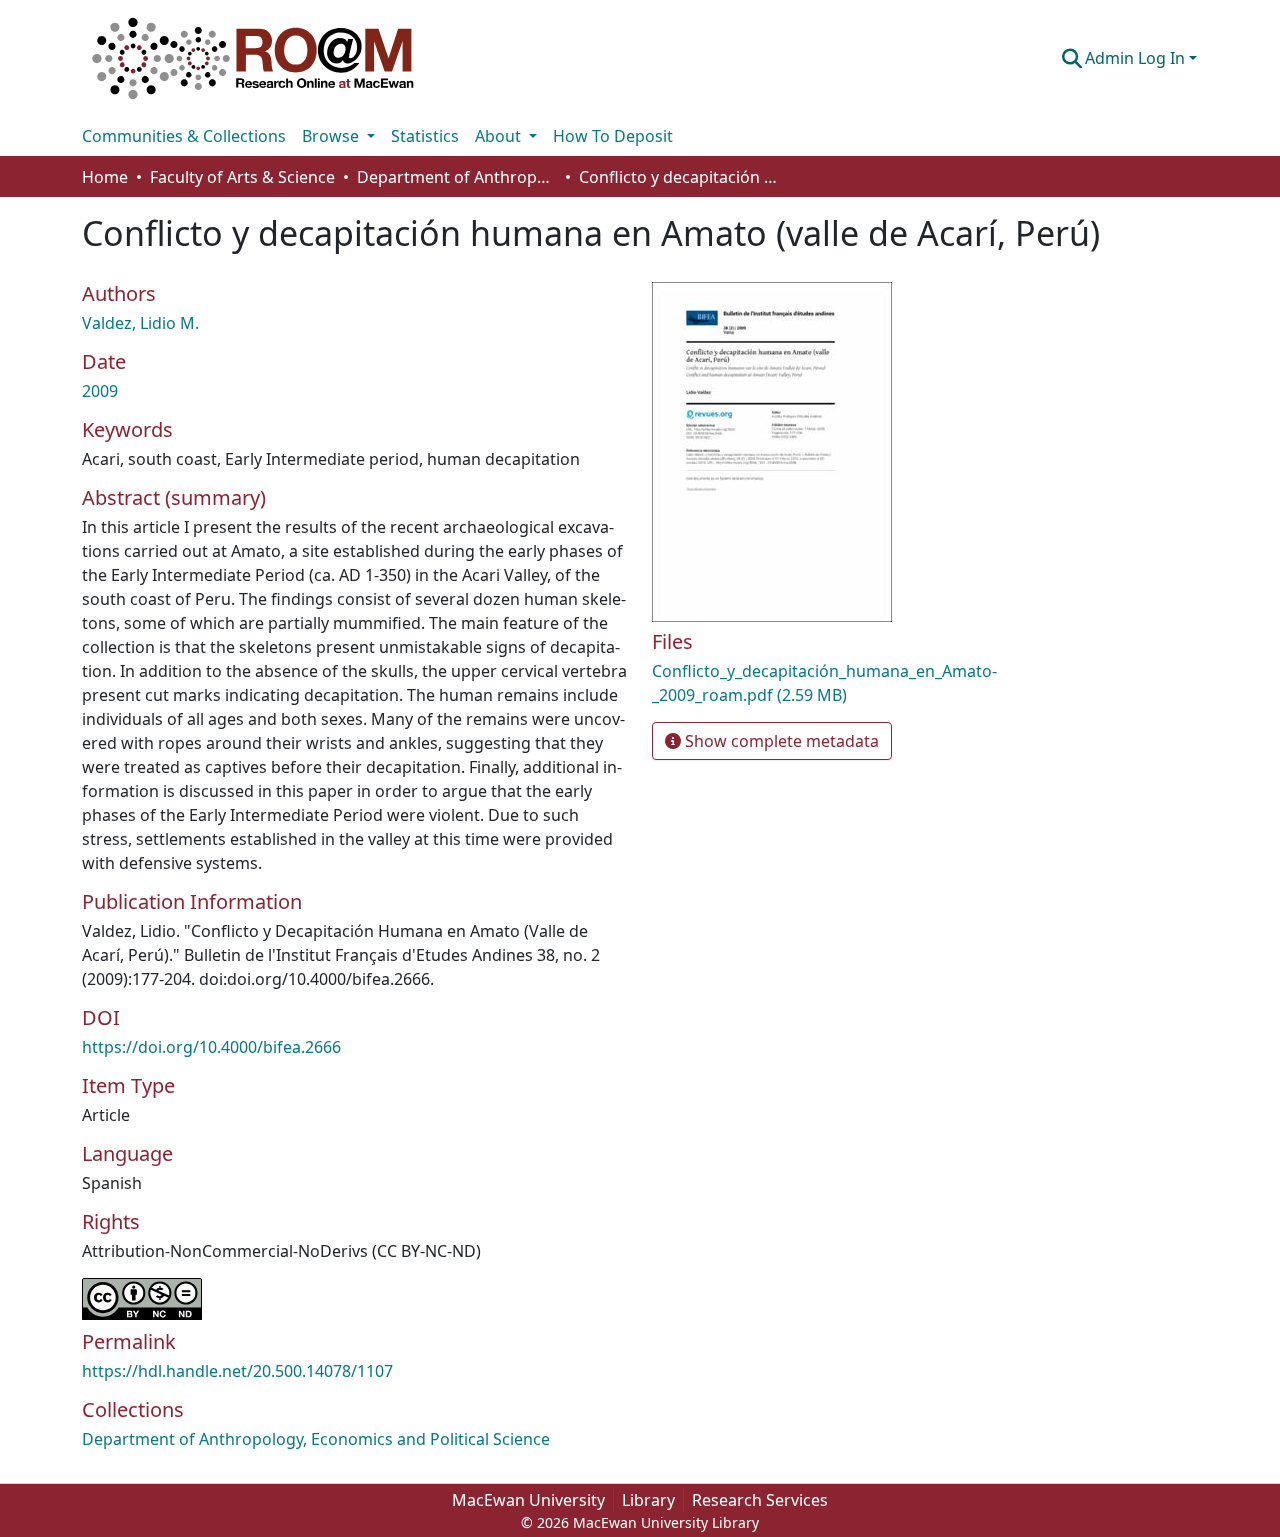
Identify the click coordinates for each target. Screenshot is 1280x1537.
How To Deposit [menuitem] (613, 136)
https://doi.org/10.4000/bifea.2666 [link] (211, 1047)
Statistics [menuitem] (425, 136)
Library (648, 1500)
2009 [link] (100, 391)
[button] (253, 58)
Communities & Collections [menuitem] (184, 136)
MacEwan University (528, 1500)
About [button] (500, 136)
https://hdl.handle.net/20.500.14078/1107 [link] (237, 1371)
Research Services (760, 1500)
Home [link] (105, 177)
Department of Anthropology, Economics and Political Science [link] (457, 177)
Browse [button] (332, 136)
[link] (830, 683)
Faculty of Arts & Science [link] (242, 177)
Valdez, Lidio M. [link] (140, 323)
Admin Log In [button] (1137, 58)
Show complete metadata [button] (780, 741)
